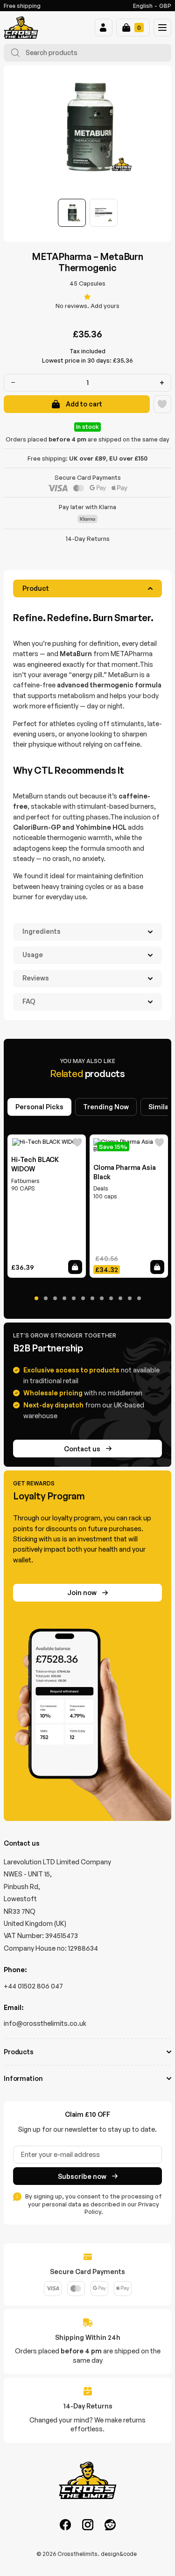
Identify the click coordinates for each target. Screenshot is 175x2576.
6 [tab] (83, 1298)
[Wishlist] (162, 404)
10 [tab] (120, 1298)
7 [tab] (92, 1298)
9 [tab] (111, 1298)
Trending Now (106, 1107)
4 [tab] (64, 1298)
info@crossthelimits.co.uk (45, 2023)
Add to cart (84, 404)
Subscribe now (82, 2176)
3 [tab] (55, 1298)
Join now (82, 1592)
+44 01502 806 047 (33, 1986)
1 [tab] (36, 1298)
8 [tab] (102, 1298)
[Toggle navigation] (162, 28)
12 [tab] (139, 1298)
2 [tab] (46, 1298)
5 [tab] (74, 1298)
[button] (104, 28)
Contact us (82, 1449)
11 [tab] (130, 1298)
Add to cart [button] (75, 1267)
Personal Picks (39, 1107)
